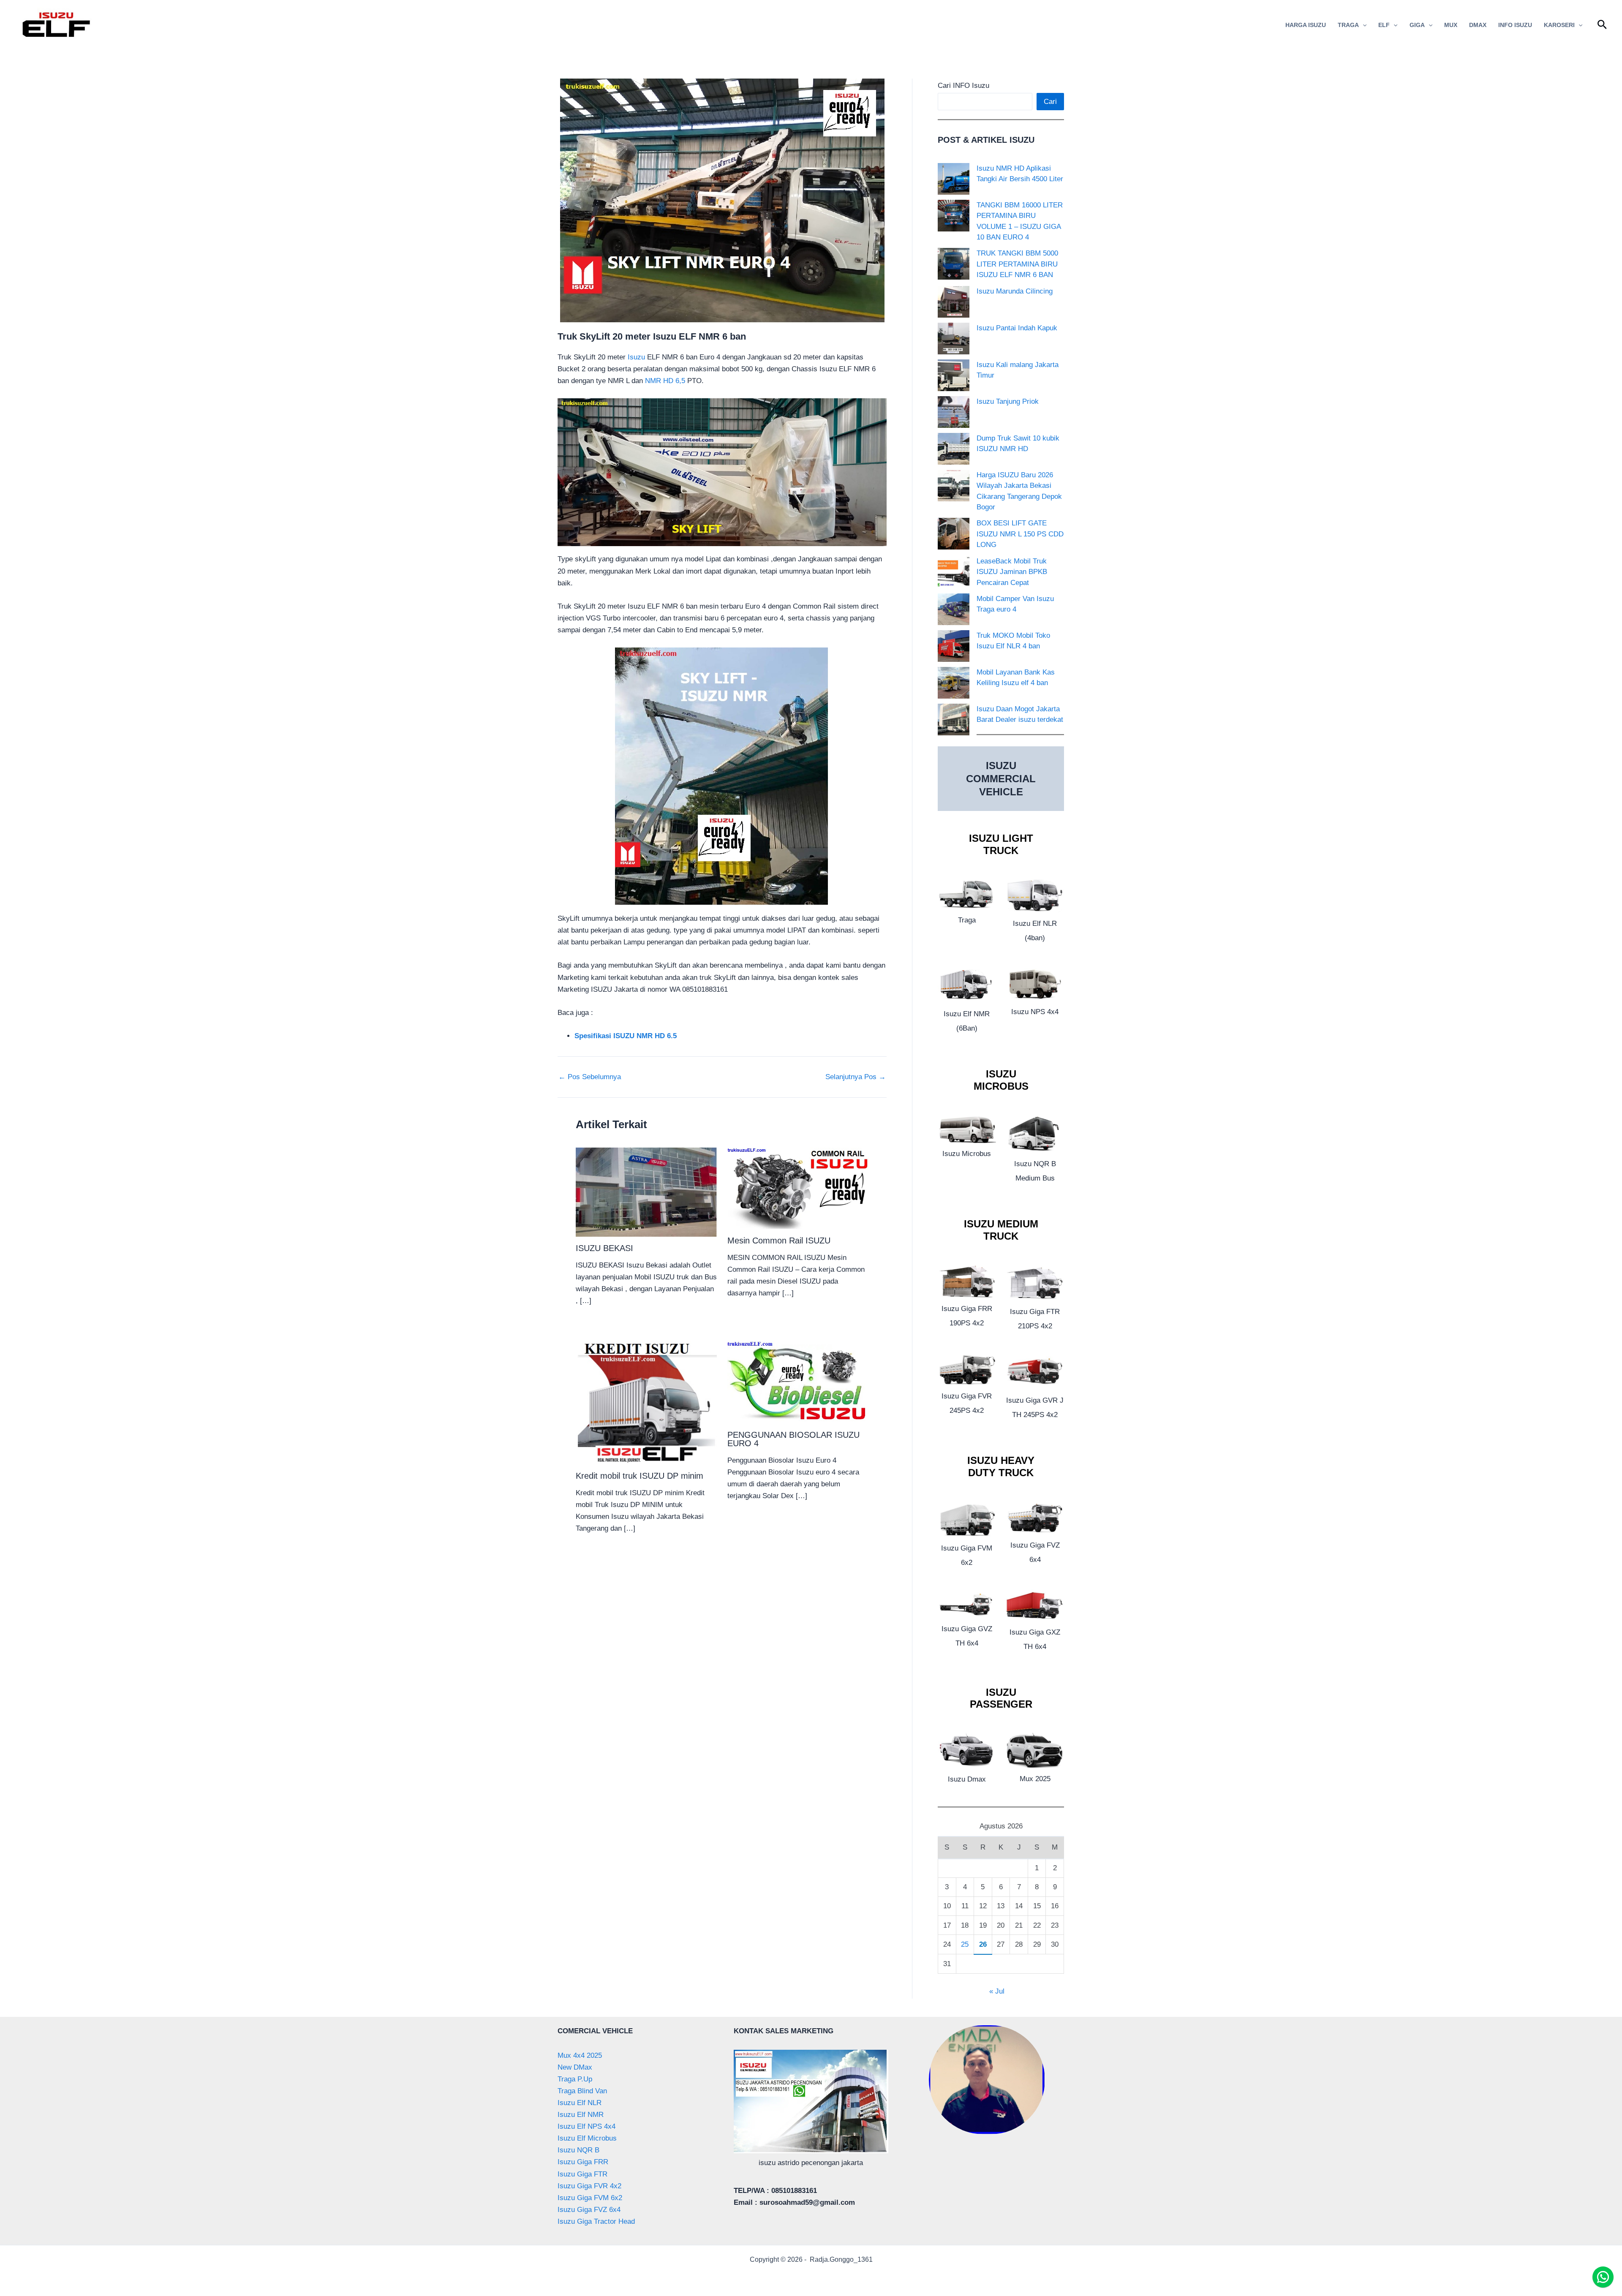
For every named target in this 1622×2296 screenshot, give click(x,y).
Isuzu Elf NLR (580, 2103)
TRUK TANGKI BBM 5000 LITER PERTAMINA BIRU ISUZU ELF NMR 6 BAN (1017, 264)
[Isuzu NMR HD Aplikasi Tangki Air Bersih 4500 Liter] (954, 179)
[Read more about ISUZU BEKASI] (646, 1192)
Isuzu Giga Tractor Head (596, 2221)
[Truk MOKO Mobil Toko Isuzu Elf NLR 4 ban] (954, 646)
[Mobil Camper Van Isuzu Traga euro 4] (954, 609)
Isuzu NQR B (578, 2150)
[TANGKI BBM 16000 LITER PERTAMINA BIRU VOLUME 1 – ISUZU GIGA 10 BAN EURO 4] (954, 216)
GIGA (1417, 25)
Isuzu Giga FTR (582, 2174)
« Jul (997, 1991)
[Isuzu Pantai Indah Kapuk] (954, 339)
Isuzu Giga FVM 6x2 (590, 2198)
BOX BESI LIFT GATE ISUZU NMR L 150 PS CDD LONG (1020, 534)
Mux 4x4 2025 (580, 2055)
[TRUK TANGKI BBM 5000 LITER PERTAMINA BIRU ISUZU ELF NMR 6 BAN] (954, 264)
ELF (1384, 25)
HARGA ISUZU (1306, 25)
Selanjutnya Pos (856, 1077)
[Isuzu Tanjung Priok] (954, 412)
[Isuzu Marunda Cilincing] (954, 302)
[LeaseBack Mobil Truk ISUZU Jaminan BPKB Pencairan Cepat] (954, 572)
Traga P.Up (575, 2079)
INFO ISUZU (1515, 25)
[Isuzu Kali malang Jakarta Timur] (954, 375)
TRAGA (1348, 25)
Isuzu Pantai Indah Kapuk (1017, 328)
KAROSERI (1559, 25)
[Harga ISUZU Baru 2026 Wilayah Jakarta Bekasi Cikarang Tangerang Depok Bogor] (954, 486)
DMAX (1478, 25)
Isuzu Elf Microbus (587, 2138)
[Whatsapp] (1603, 2277)
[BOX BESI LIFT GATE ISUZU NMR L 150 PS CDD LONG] (954, 534)
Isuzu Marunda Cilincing (1015, 291)
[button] (1363, 25)
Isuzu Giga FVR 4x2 (589, 2186)
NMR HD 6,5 (665, 381)
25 (965, 1944)
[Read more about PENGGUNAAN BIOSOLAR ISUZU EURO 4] (798, 1381)
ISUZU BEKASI (604, 1248)
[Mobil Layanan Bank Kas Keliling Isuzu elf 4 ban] (954, 683)
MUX (1451, 25)
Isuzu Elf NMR (581, 2115)
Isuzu (636, 357)
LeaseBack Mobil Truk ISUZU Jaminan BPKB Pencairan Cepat (1012, 572)
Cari (1050, 102)
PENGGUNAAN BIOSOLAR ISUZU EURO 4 (793, 1439)
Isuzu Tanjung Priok (1008, 401)
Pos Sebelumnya (590, 1077)
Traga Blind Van (582, 2091)
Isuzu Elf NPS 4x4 (586, 2126)
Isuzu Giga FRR (583, 2162)
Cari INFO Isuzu (963, 86)
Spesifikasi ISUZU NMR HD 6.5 (626, 1036)
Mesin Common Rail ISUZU (779, 1240)
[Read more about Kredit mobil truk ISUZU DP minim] (646, 1402)
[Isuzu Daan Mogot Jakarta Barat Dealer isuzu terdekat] (954, 720)
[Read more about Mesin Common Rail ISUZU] (798, 1188)
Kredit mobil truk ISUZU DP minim (640, 1476)
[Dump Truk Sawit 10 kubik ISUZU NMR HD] (954, 449)
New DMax (575, 2067)
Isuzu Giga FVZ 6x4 (589, 2210)
